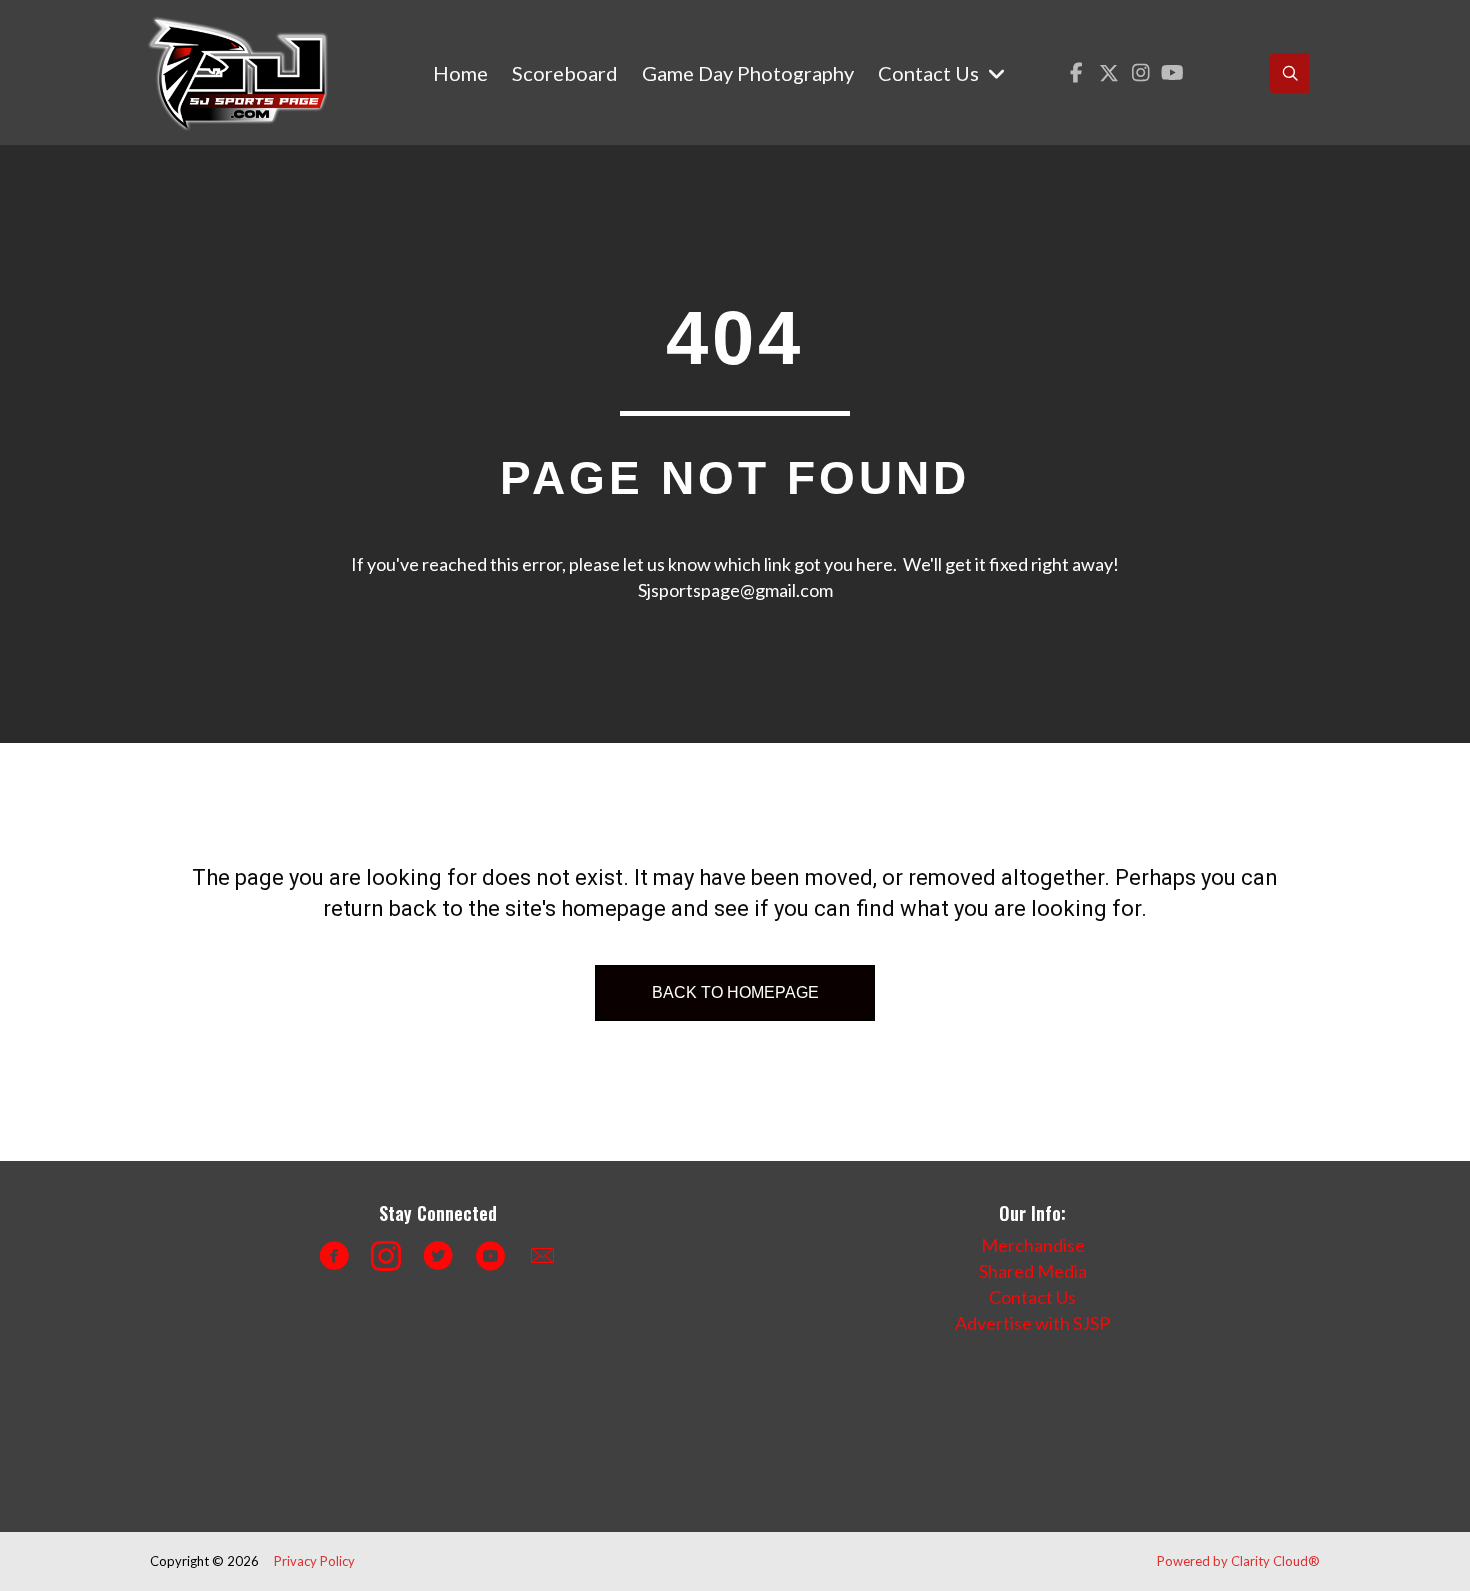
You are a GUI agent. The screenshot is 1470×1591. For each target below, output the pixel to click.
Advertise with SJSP (1032, 1323)
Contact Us (1032, 1297)
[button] (1076, 72)
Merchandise (1033, 1245)
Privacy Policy (314, 1561)
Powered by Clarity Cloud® (1238, 1561)
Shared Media (1033, 1271)
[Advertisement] (510, 1426)
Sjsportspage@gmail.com (735, 590)
